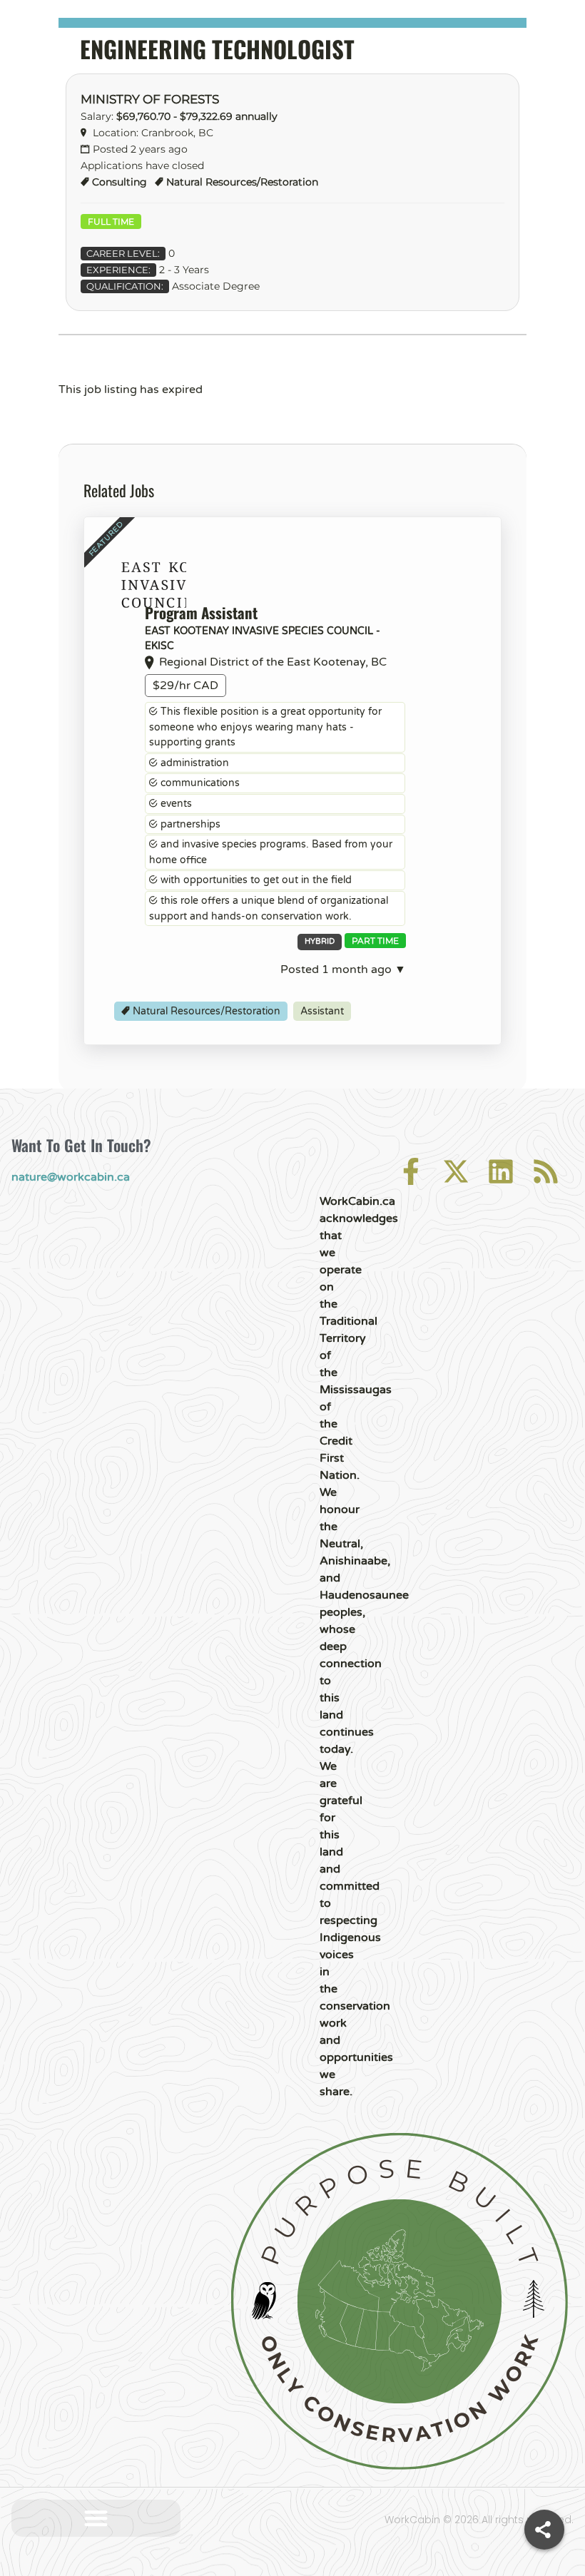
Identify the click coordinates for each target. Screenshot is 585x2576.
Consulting (119, 182)
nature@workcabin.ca (71, 1177)
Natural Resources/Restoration (242, 182)
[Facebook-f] (411, 1171)
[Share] (544, 2530)
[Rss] (546, 1171)
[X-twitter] (456, 1171)
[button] (96, 2519)
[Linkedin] (501, 1171)
